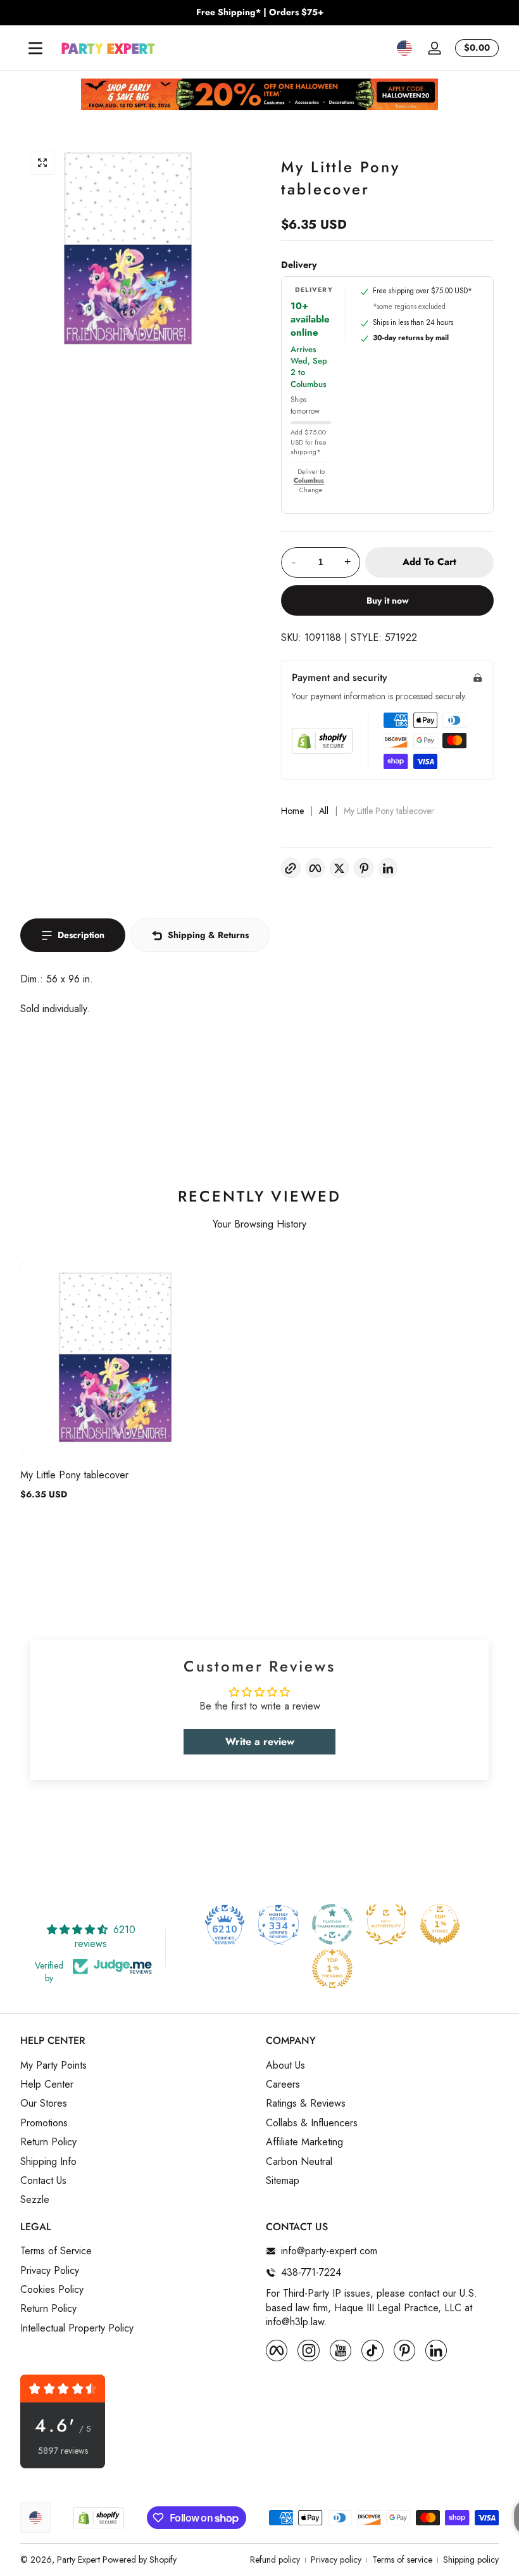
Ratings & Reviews (306, 2103)
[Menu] (35, 48)
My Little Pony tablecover (74, 1475)
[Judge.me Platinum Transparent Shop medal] (332, 1924)
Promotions (44, 2123)
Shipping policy (471, 2560)
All (324, 811)
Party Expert (78, 2560)
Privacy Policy (50, 2271)
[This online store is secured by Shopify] (322, 741)
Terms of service (402, 2560)
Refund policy (275, 2560)
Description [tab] (81, 935)
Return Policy (48, 2142)
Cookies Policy (52, 2290)
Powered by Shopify (140, 2560)
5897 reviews (63, 2451)
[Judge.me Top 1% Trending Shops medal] (332, 1969)
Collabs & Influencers (312, 2123)
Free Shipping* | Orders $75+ (260, 12)
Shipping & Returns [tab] (208, 935)
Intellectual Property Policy (77, 2328)
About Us (285, 2065)
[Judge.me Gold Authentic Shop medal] (386, 1924)
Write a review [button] (260, 1742)
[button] (404, 48)
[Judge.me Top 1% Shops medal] (440, 1924)
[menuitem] (137, 2065)
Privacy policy (336, 2560)
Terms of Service (56, 2251)
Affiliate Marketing (304, 2142)
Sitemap (283, 2181)
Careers (283, 2084)
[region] (259, 13)
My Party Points (53, 2065)
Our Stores (44, 2103)
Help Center (47, 2084)
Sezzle (35, 2200)
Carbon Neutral (299, 2162)
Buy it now (388, 600)
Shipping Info (48, 2162)
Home (292, 811)
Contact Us (43, 2181)
